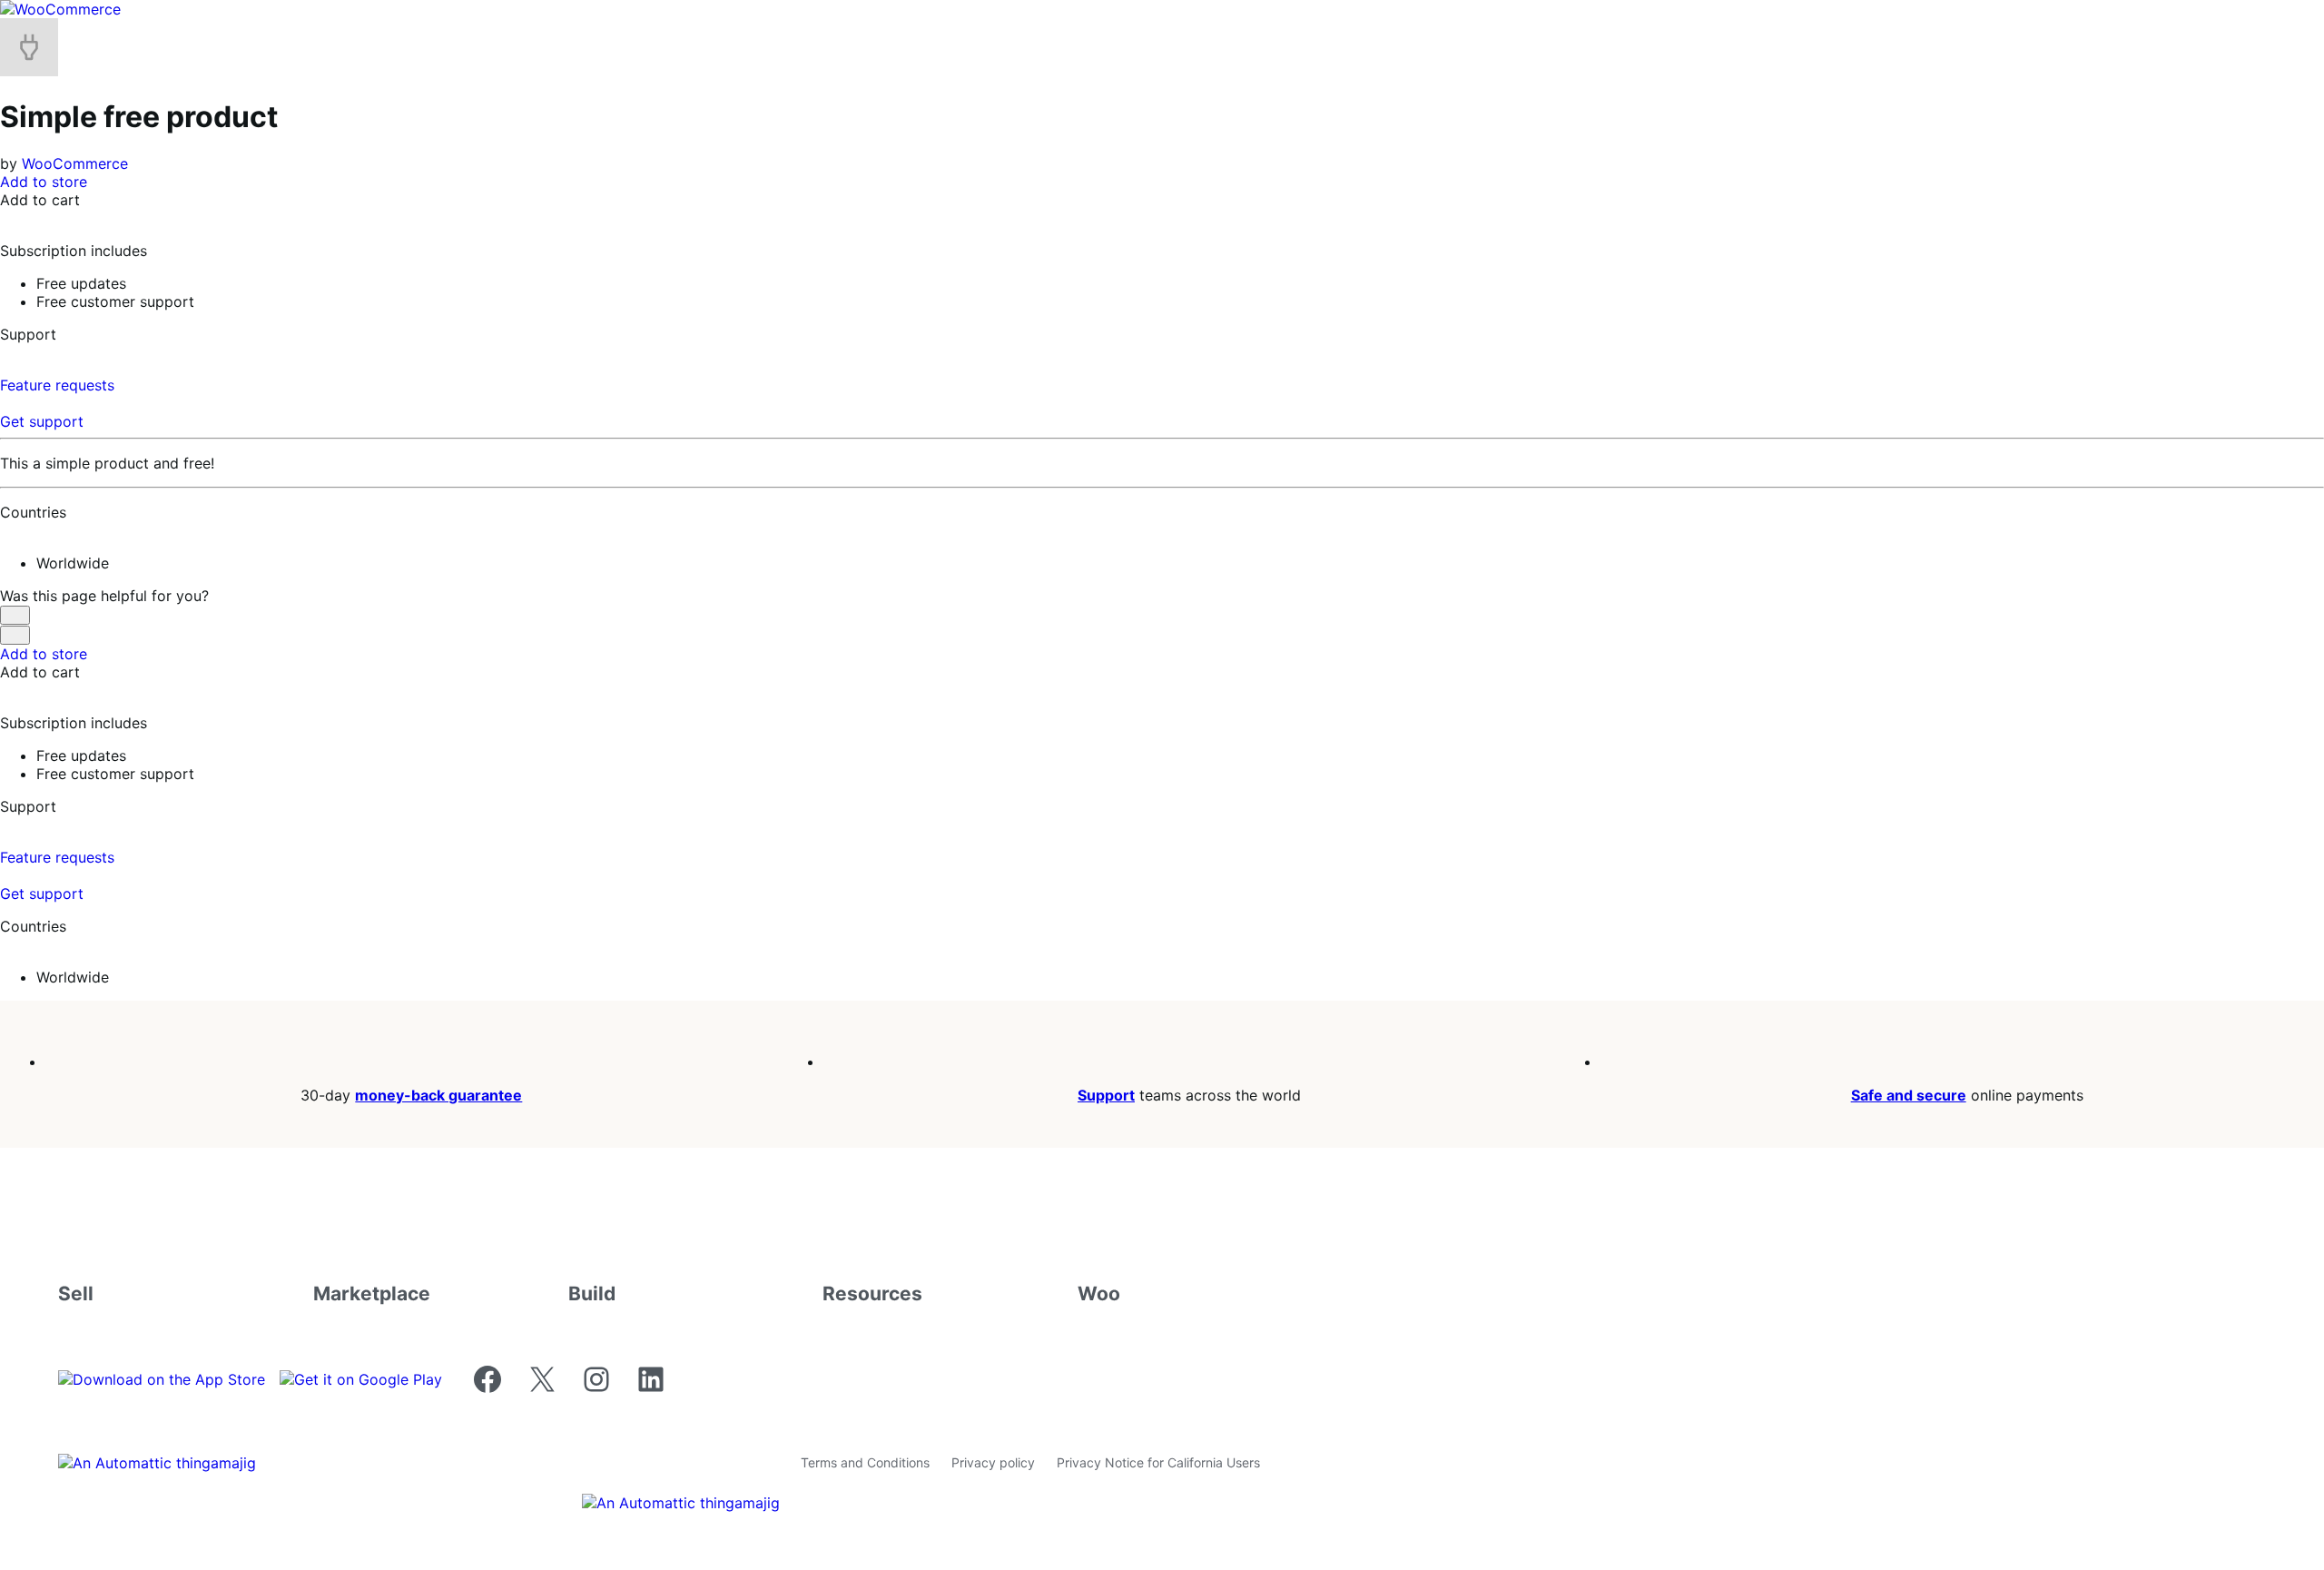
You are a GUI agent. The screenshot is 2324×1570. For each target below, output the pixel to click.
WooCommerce (75, 163)
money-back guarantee (438, 1095)
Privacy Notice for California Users (1158, 1462)
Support (1106, 1095)
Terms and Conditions (865, 1462)
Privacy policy (993, 1462)
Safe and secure (1909, 1095)
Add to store (44, 182)
